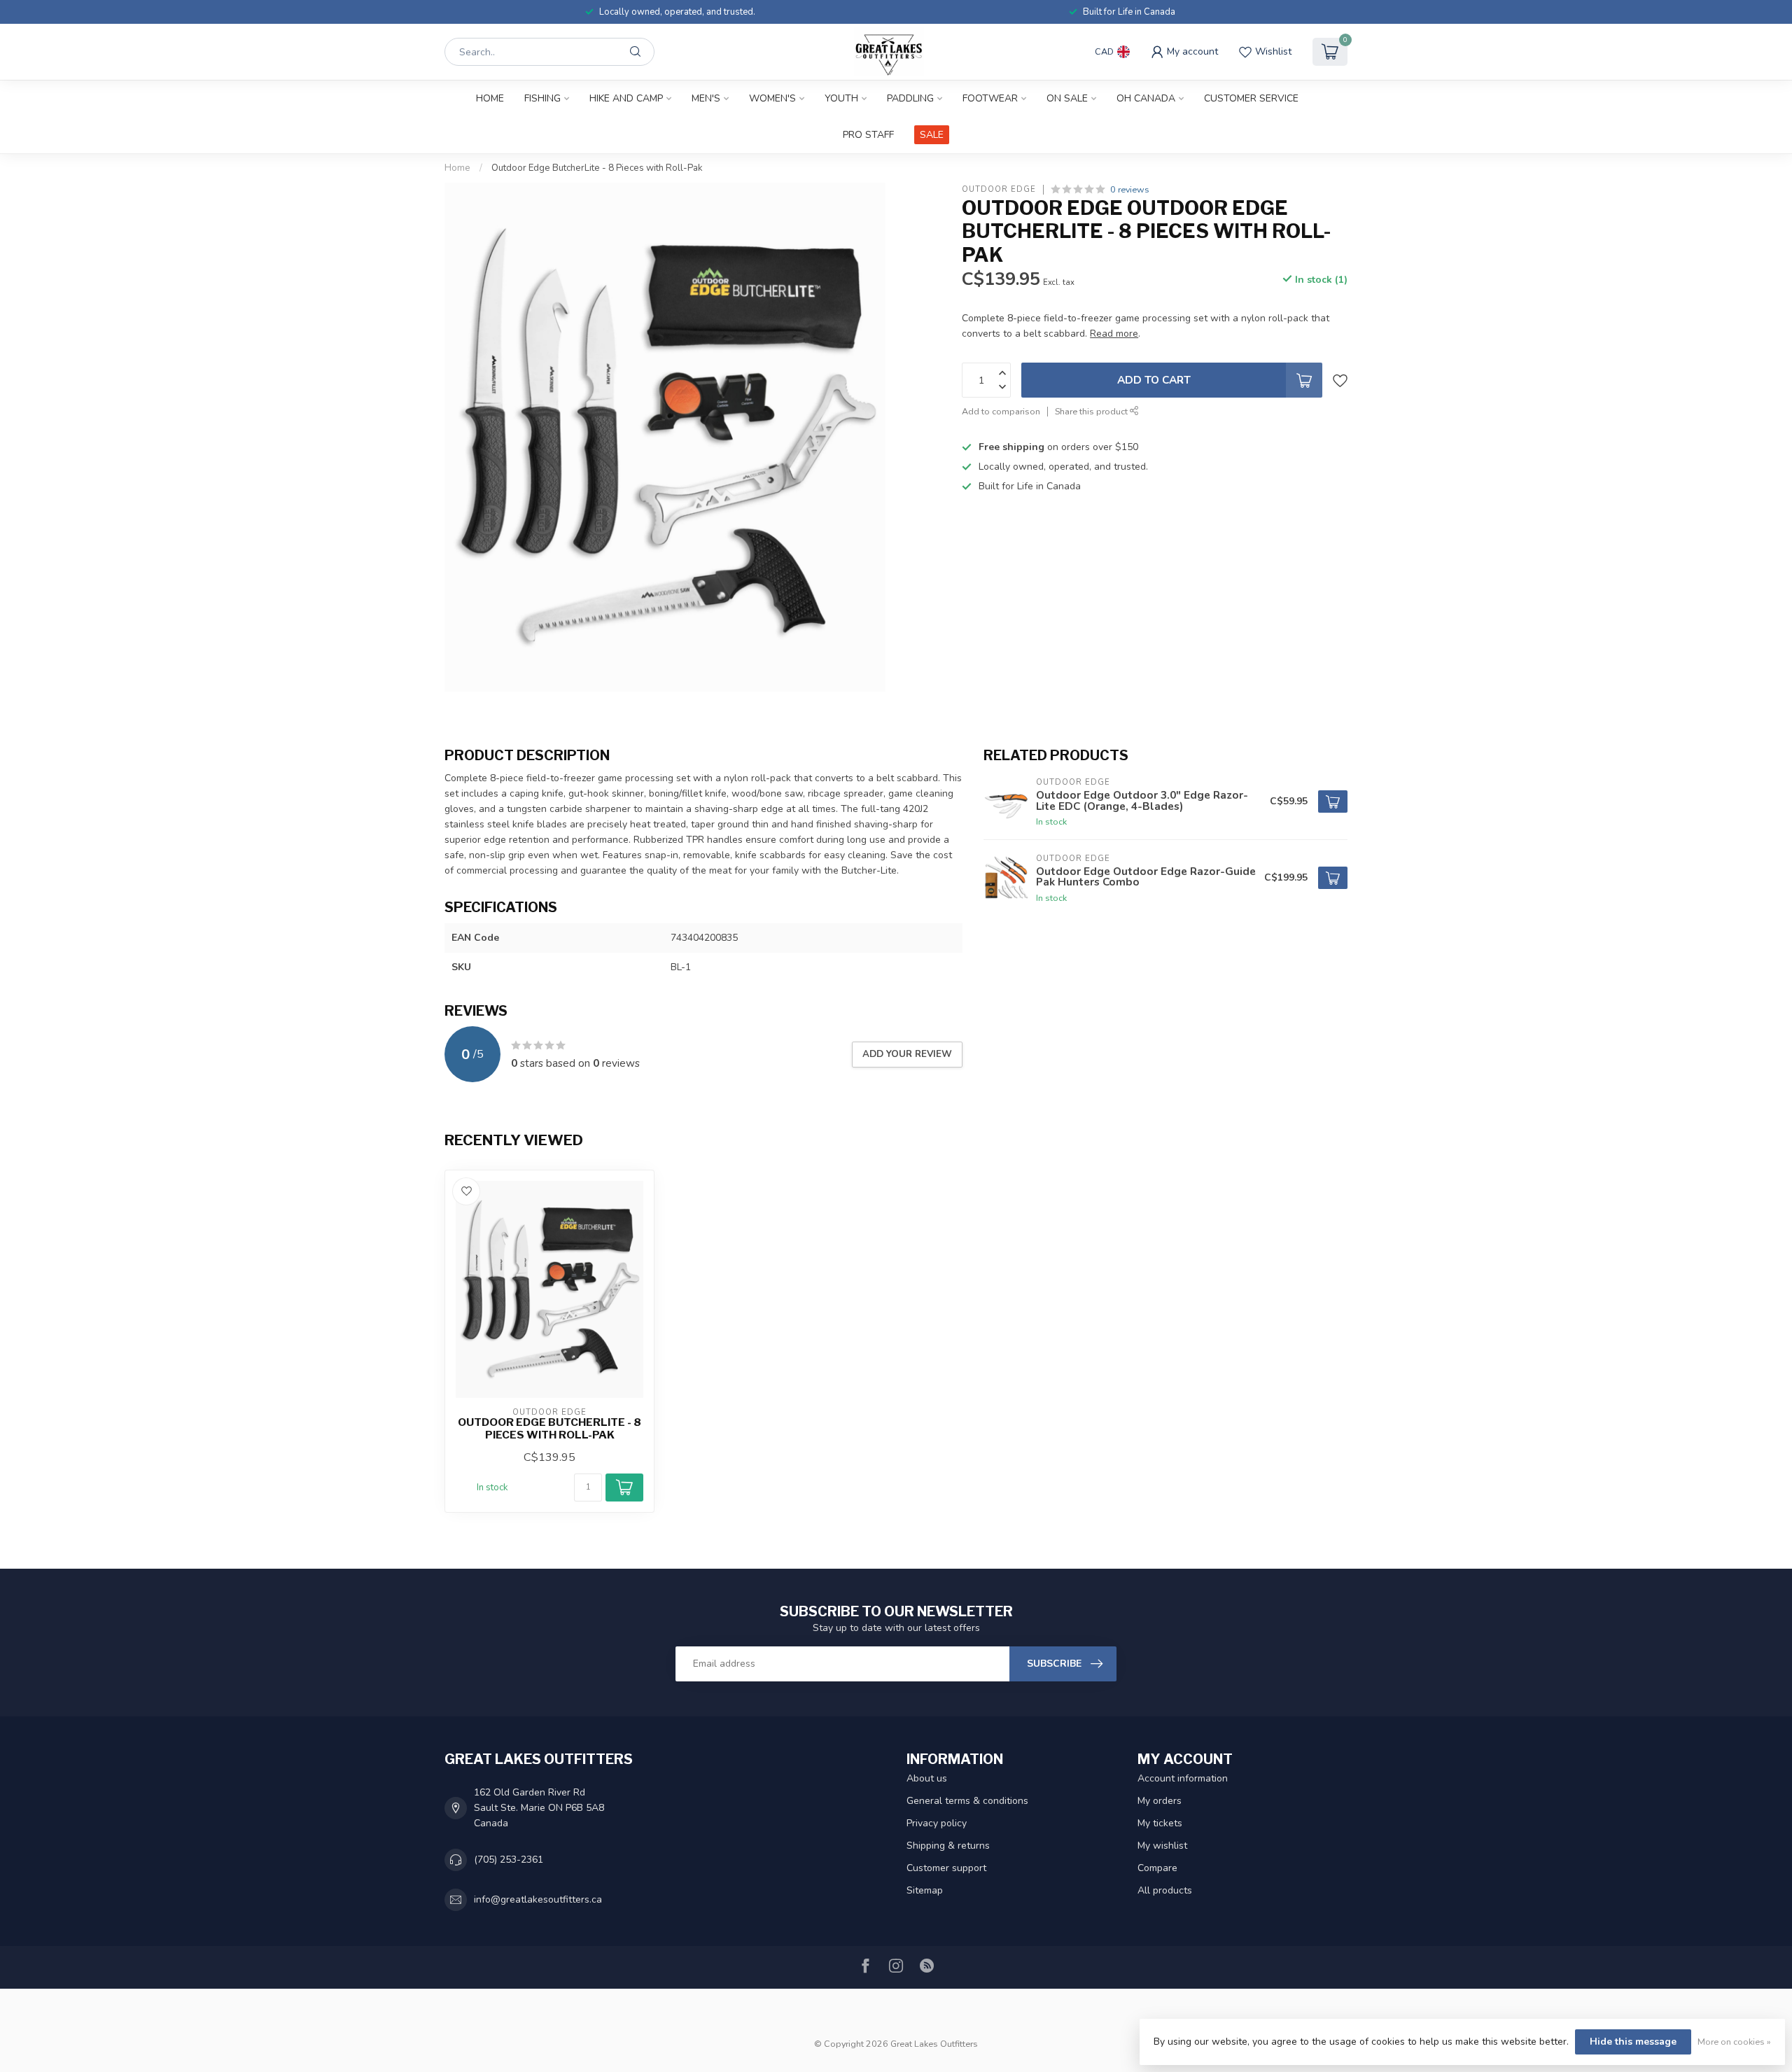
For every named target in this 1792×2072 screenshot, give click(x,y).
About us (927, 1778)
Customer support (946, 1868)
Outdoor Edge (999, 189)
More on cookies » (1734, 2042)
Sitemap (925, 1890)
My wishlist (1162, 1846)
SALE (932, 135)
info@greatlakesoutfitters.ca (538, 1899)
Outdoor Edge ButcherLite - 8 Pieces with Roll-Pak (597, 168)
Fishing (542, 98)
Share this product (1092, 411)
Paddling (910, 98)
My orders (1160, 1801)
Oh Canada (1146, 98)
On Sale (1067, 98)
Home (490, 98)
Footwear (990, 98)
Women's (772, 98)
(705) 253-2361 (509, 1860)
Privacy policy (937, 1823)
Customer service (1251, 98)
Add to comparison (1001, 411)
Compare (1157, 1868)
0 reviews (1130, 189)
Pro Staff (868, 135)
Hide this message (1633, 2042)
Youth (841, 98)
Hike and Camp (626, 98)
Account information (1183, 1778)
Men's (706, 98)
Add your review (907, 1054)
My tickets (1160, 1823)
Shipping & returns (948, 1846)
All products (1165, 1890)
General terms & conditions (967, 1801)
